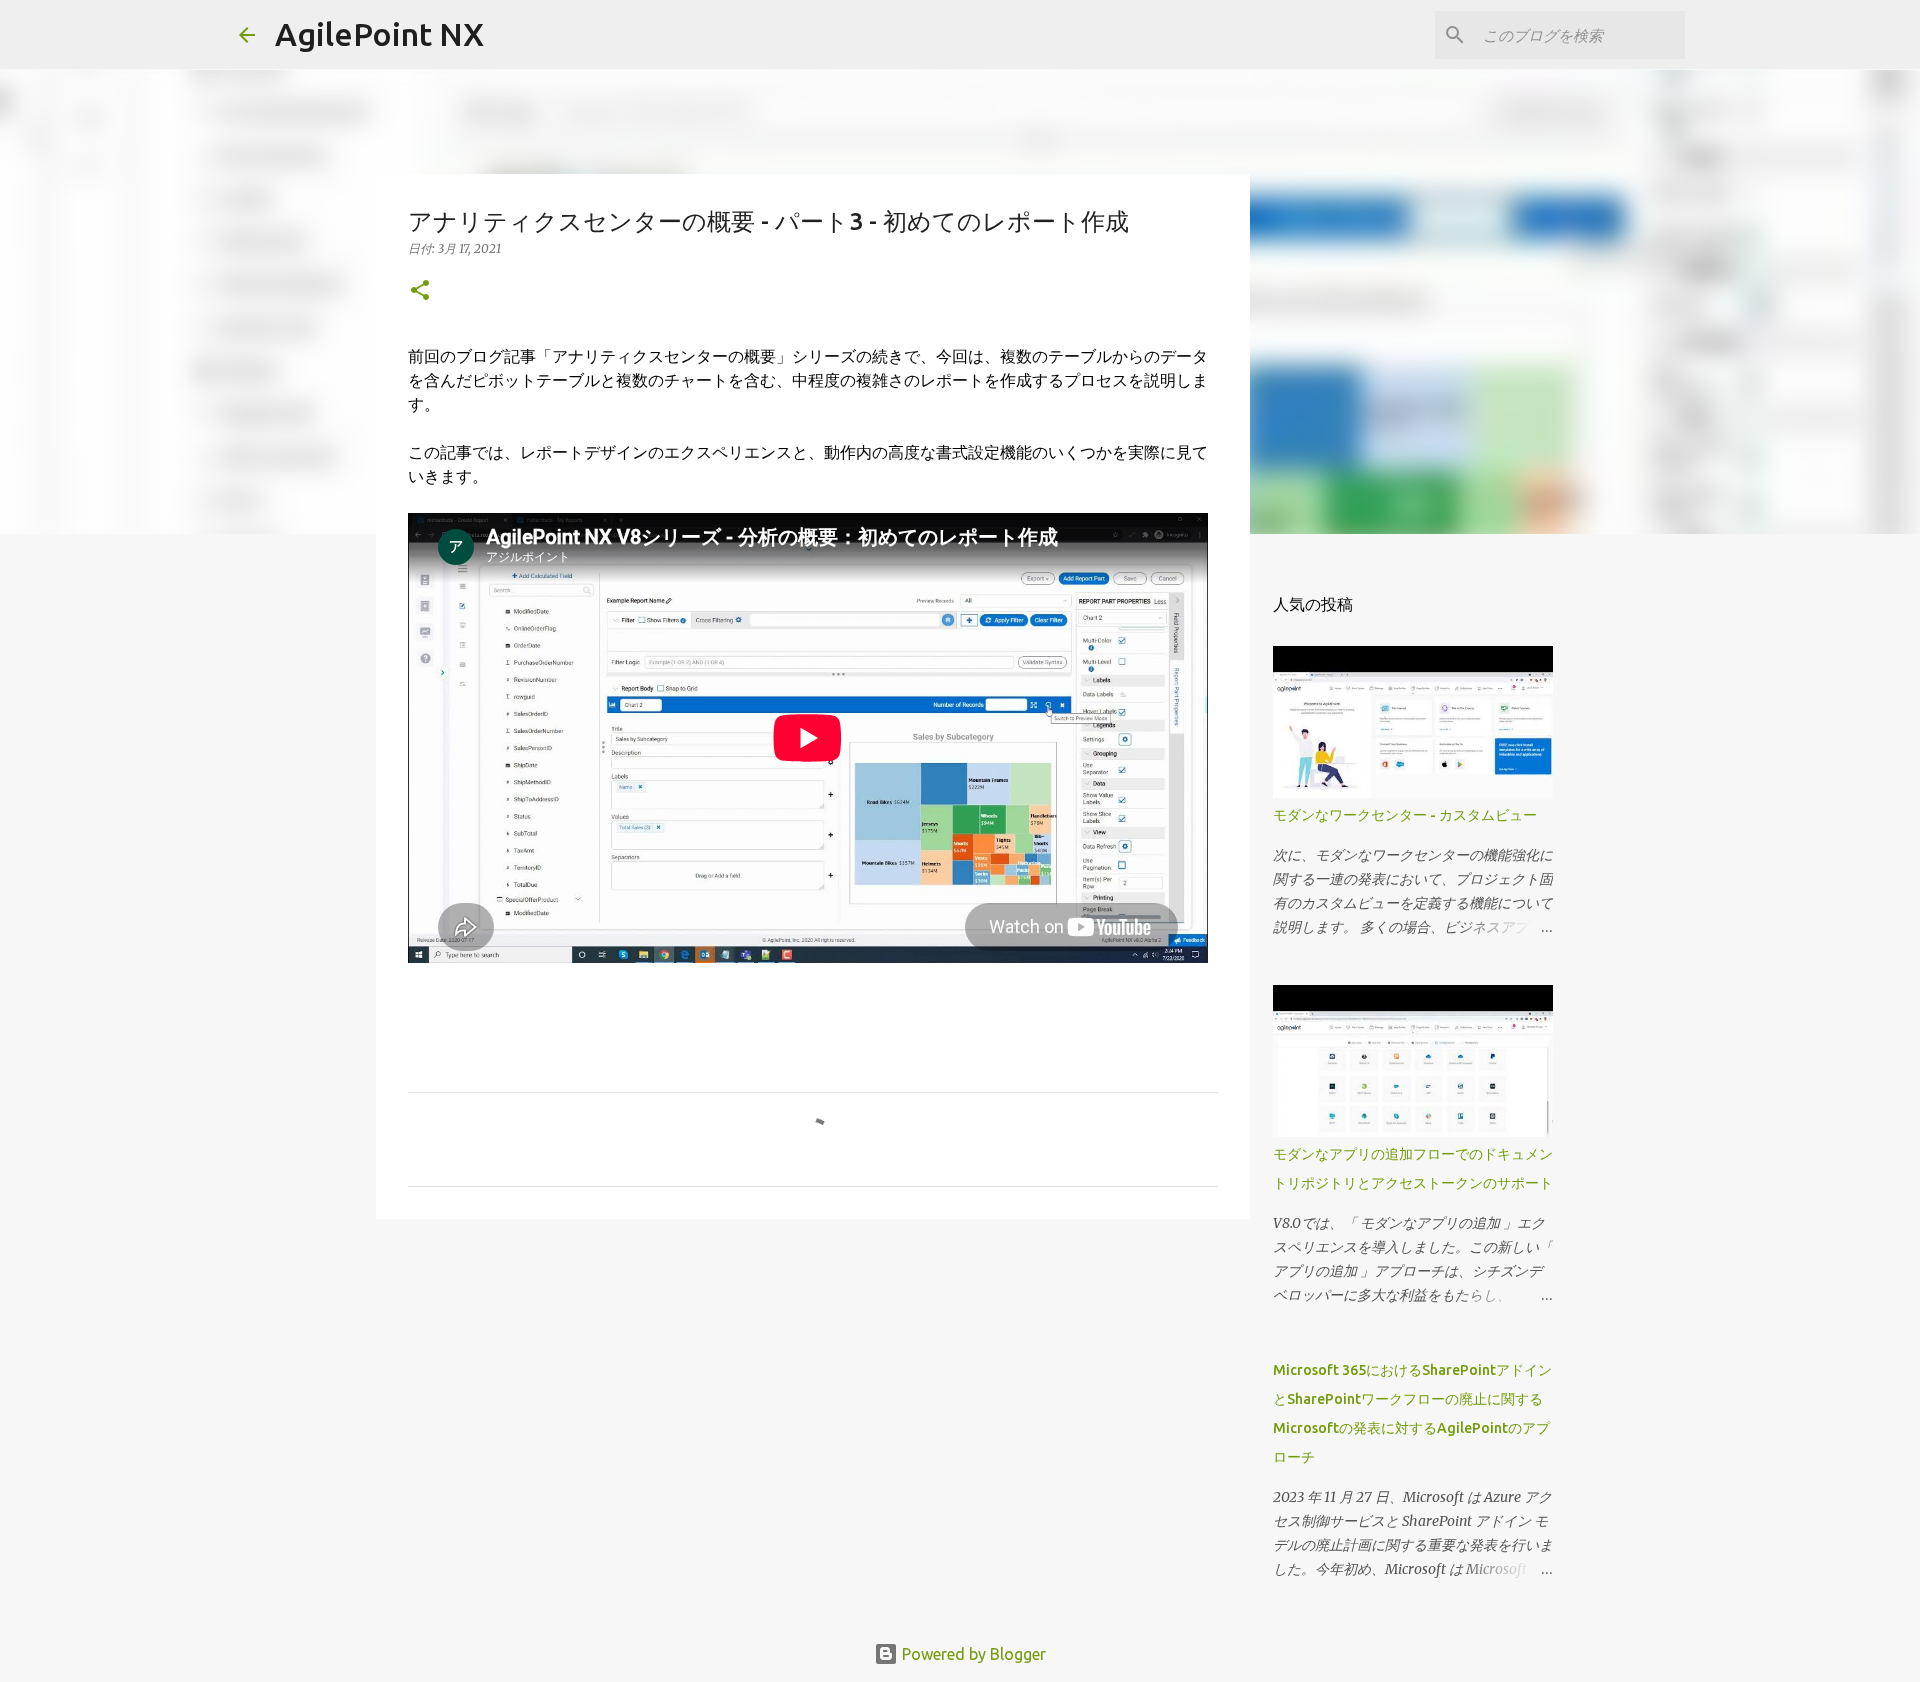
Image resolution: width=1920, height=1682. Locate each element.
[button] (420, 291)
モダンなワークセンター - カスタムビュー (1405, 815)
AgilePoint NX (379, 34)
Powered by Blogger (972, 1654)
